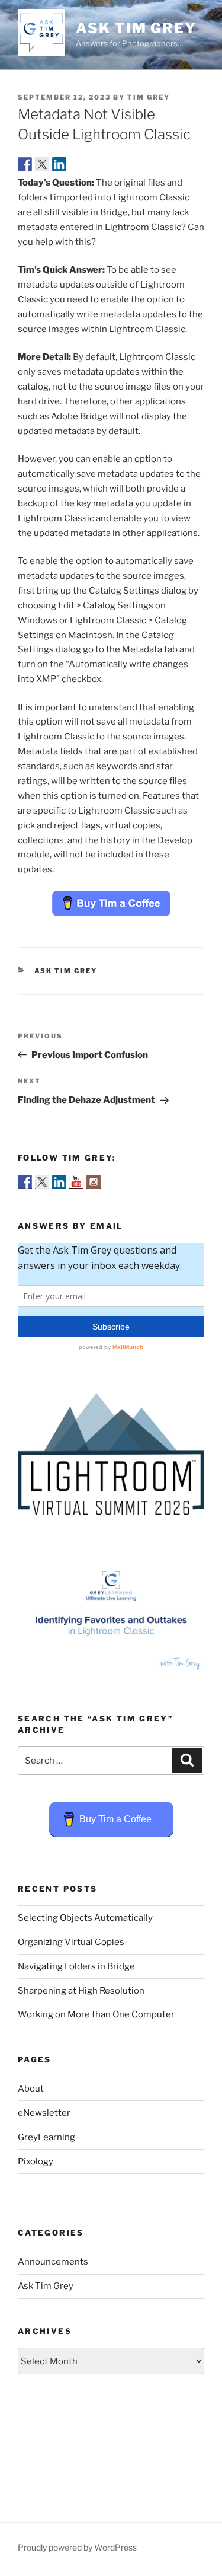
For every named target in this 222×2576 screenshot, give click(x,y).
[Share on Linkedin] (59, 164)
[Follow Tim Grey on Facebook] (25, 1182)
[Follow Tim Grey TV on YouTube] (76, 1182)
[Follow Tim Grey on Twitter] (42, 1182)
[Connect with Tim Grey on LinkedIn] (59, 1182)
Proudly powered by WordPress (77, 2547)
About (31, 2089)
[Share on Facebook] (25, 164)
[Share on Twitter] (42, 164)
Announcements (53, 2262)
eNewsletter (44, 2113)
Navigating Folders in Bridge (76, 1966)
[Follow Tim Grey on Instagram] (94, 1182)
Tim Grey (149, 97)
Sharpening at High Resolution (81, 1991)
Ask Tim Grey (136, 28)
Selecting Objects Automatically (85, 1918)
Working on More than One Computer (96, 2014)
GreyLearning (46, 2137)
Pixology (36, 2161)
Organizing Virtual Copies (71, 1942)
